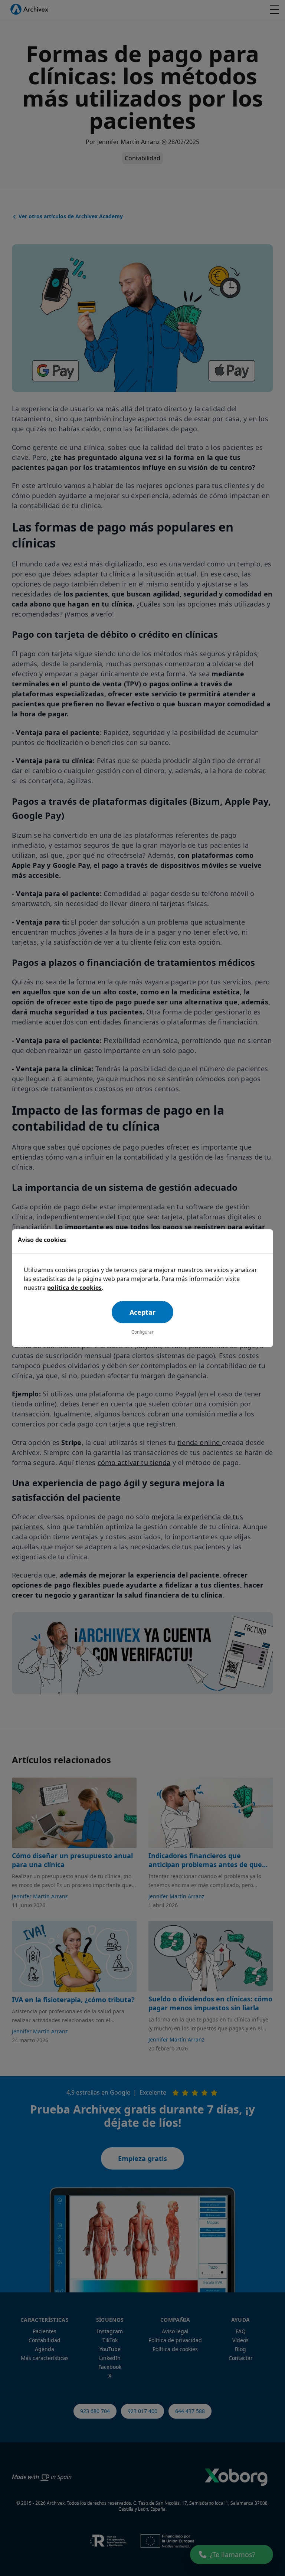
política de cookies (74, 1288)
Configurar (142, 1332)
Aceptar (142, 1312)
